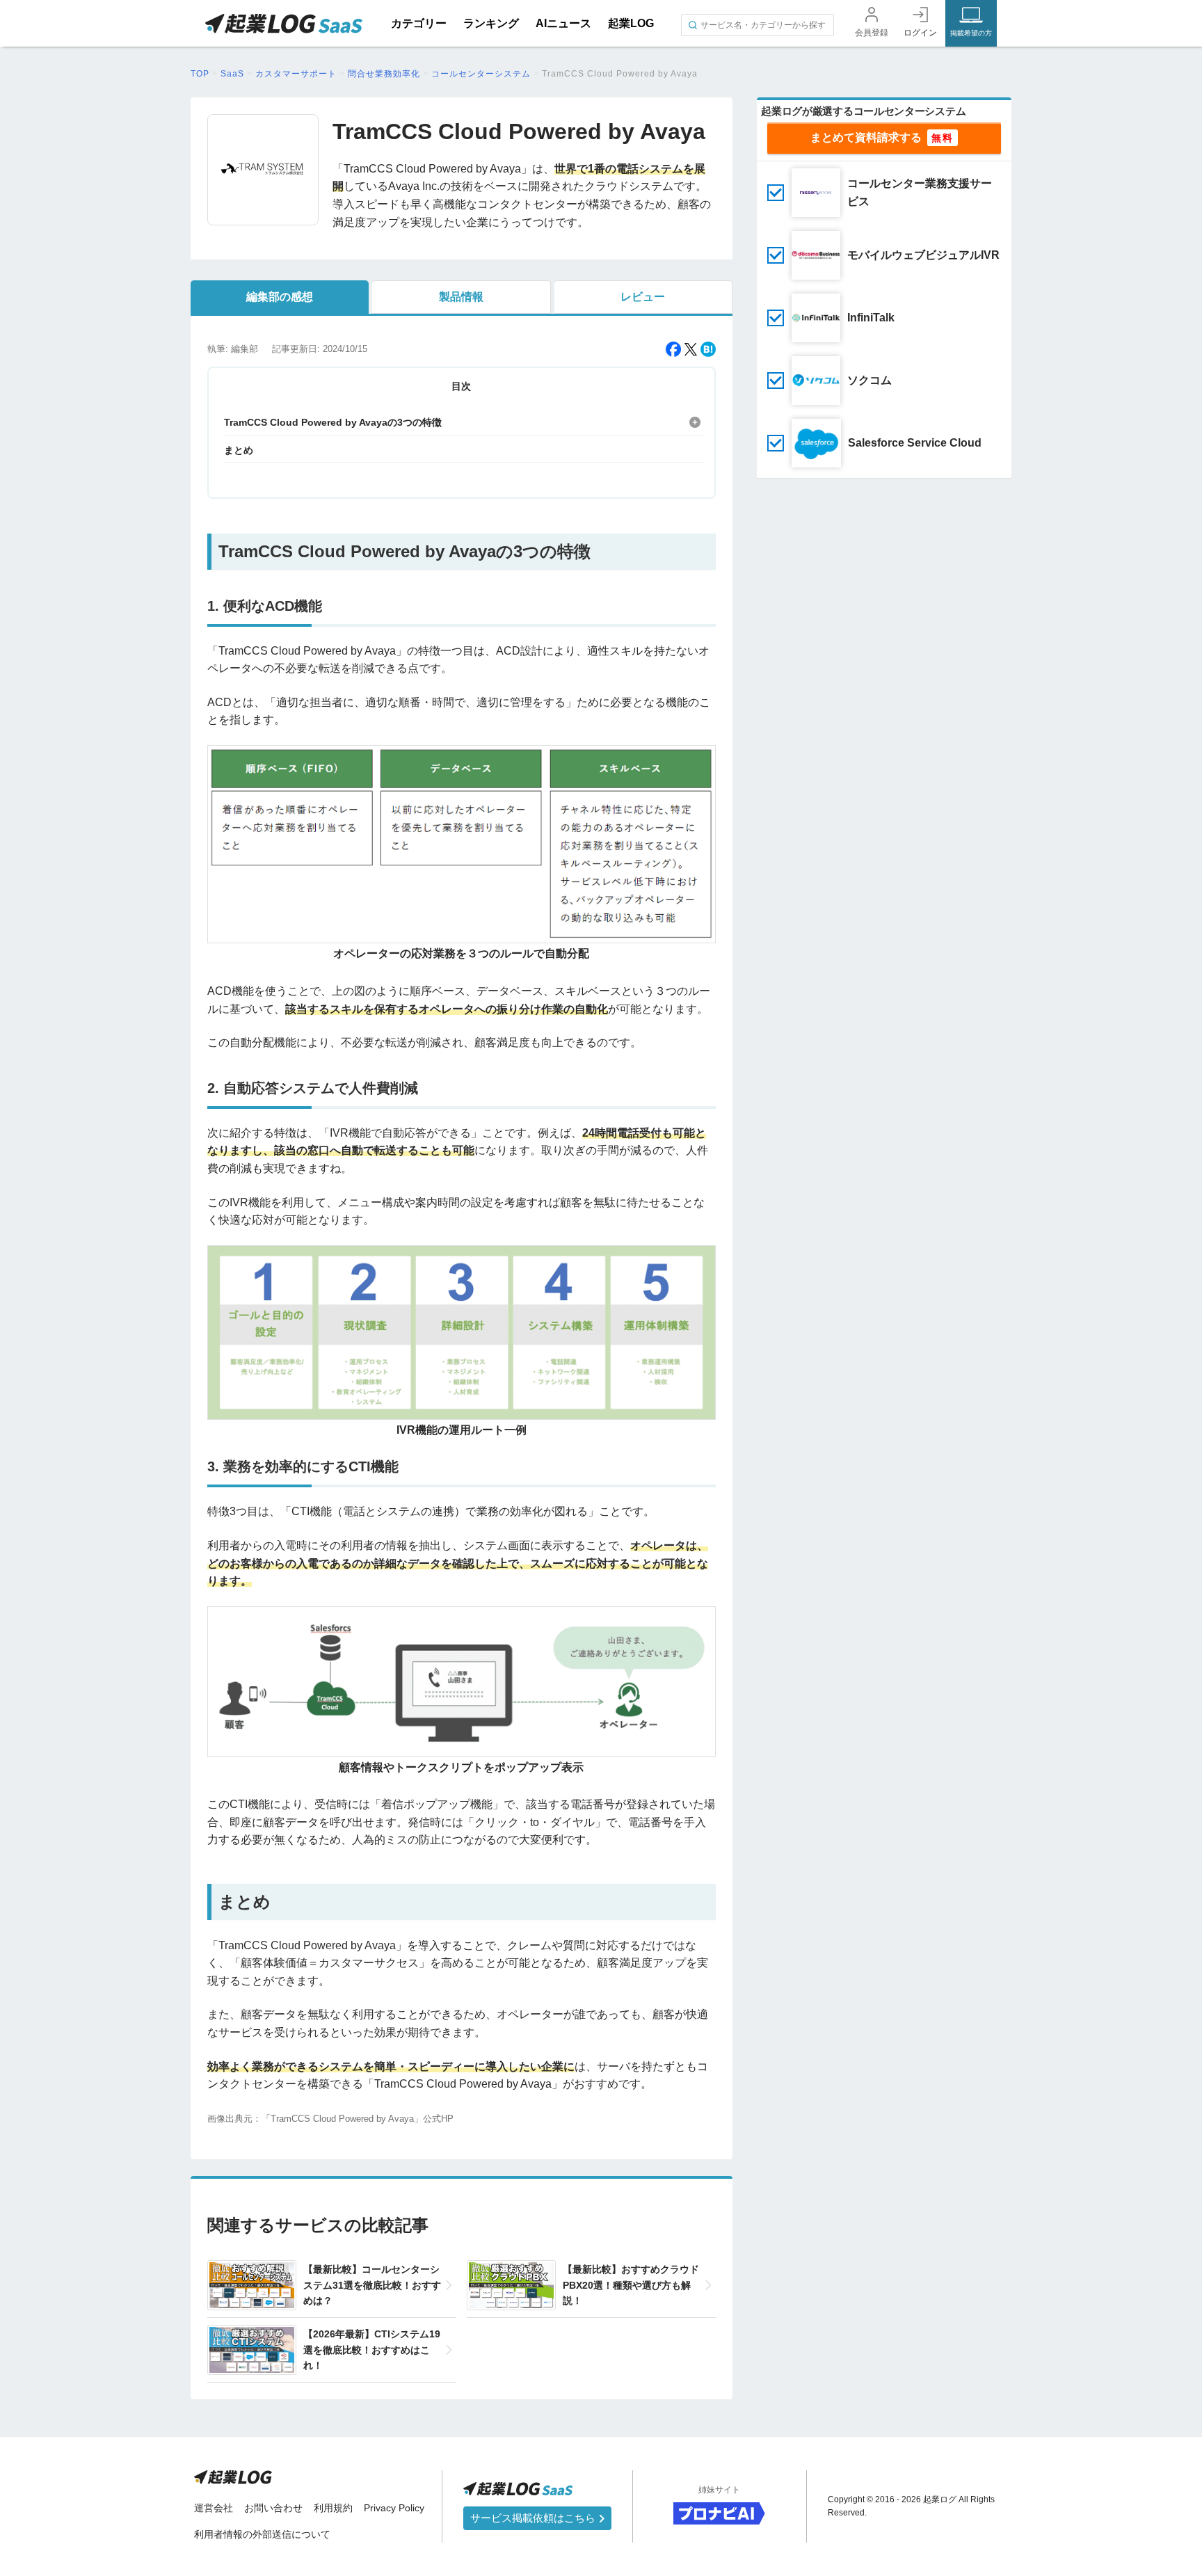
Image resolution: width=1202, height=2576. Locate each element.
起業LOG (631, 23)
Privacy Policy (394, 2508)
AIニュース (563, 23)
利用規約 (333, 2508)
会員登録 (872, 33)
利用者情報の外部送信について (262, 2534)
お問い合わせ (273, 2508)
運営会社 (214, 2508)
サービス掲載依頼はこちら (534, 2518)
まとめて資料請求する (866, 137)
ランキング (491, 23)
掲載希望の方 (971, 33)
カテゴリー (419, 23)
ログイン (920, 33)
